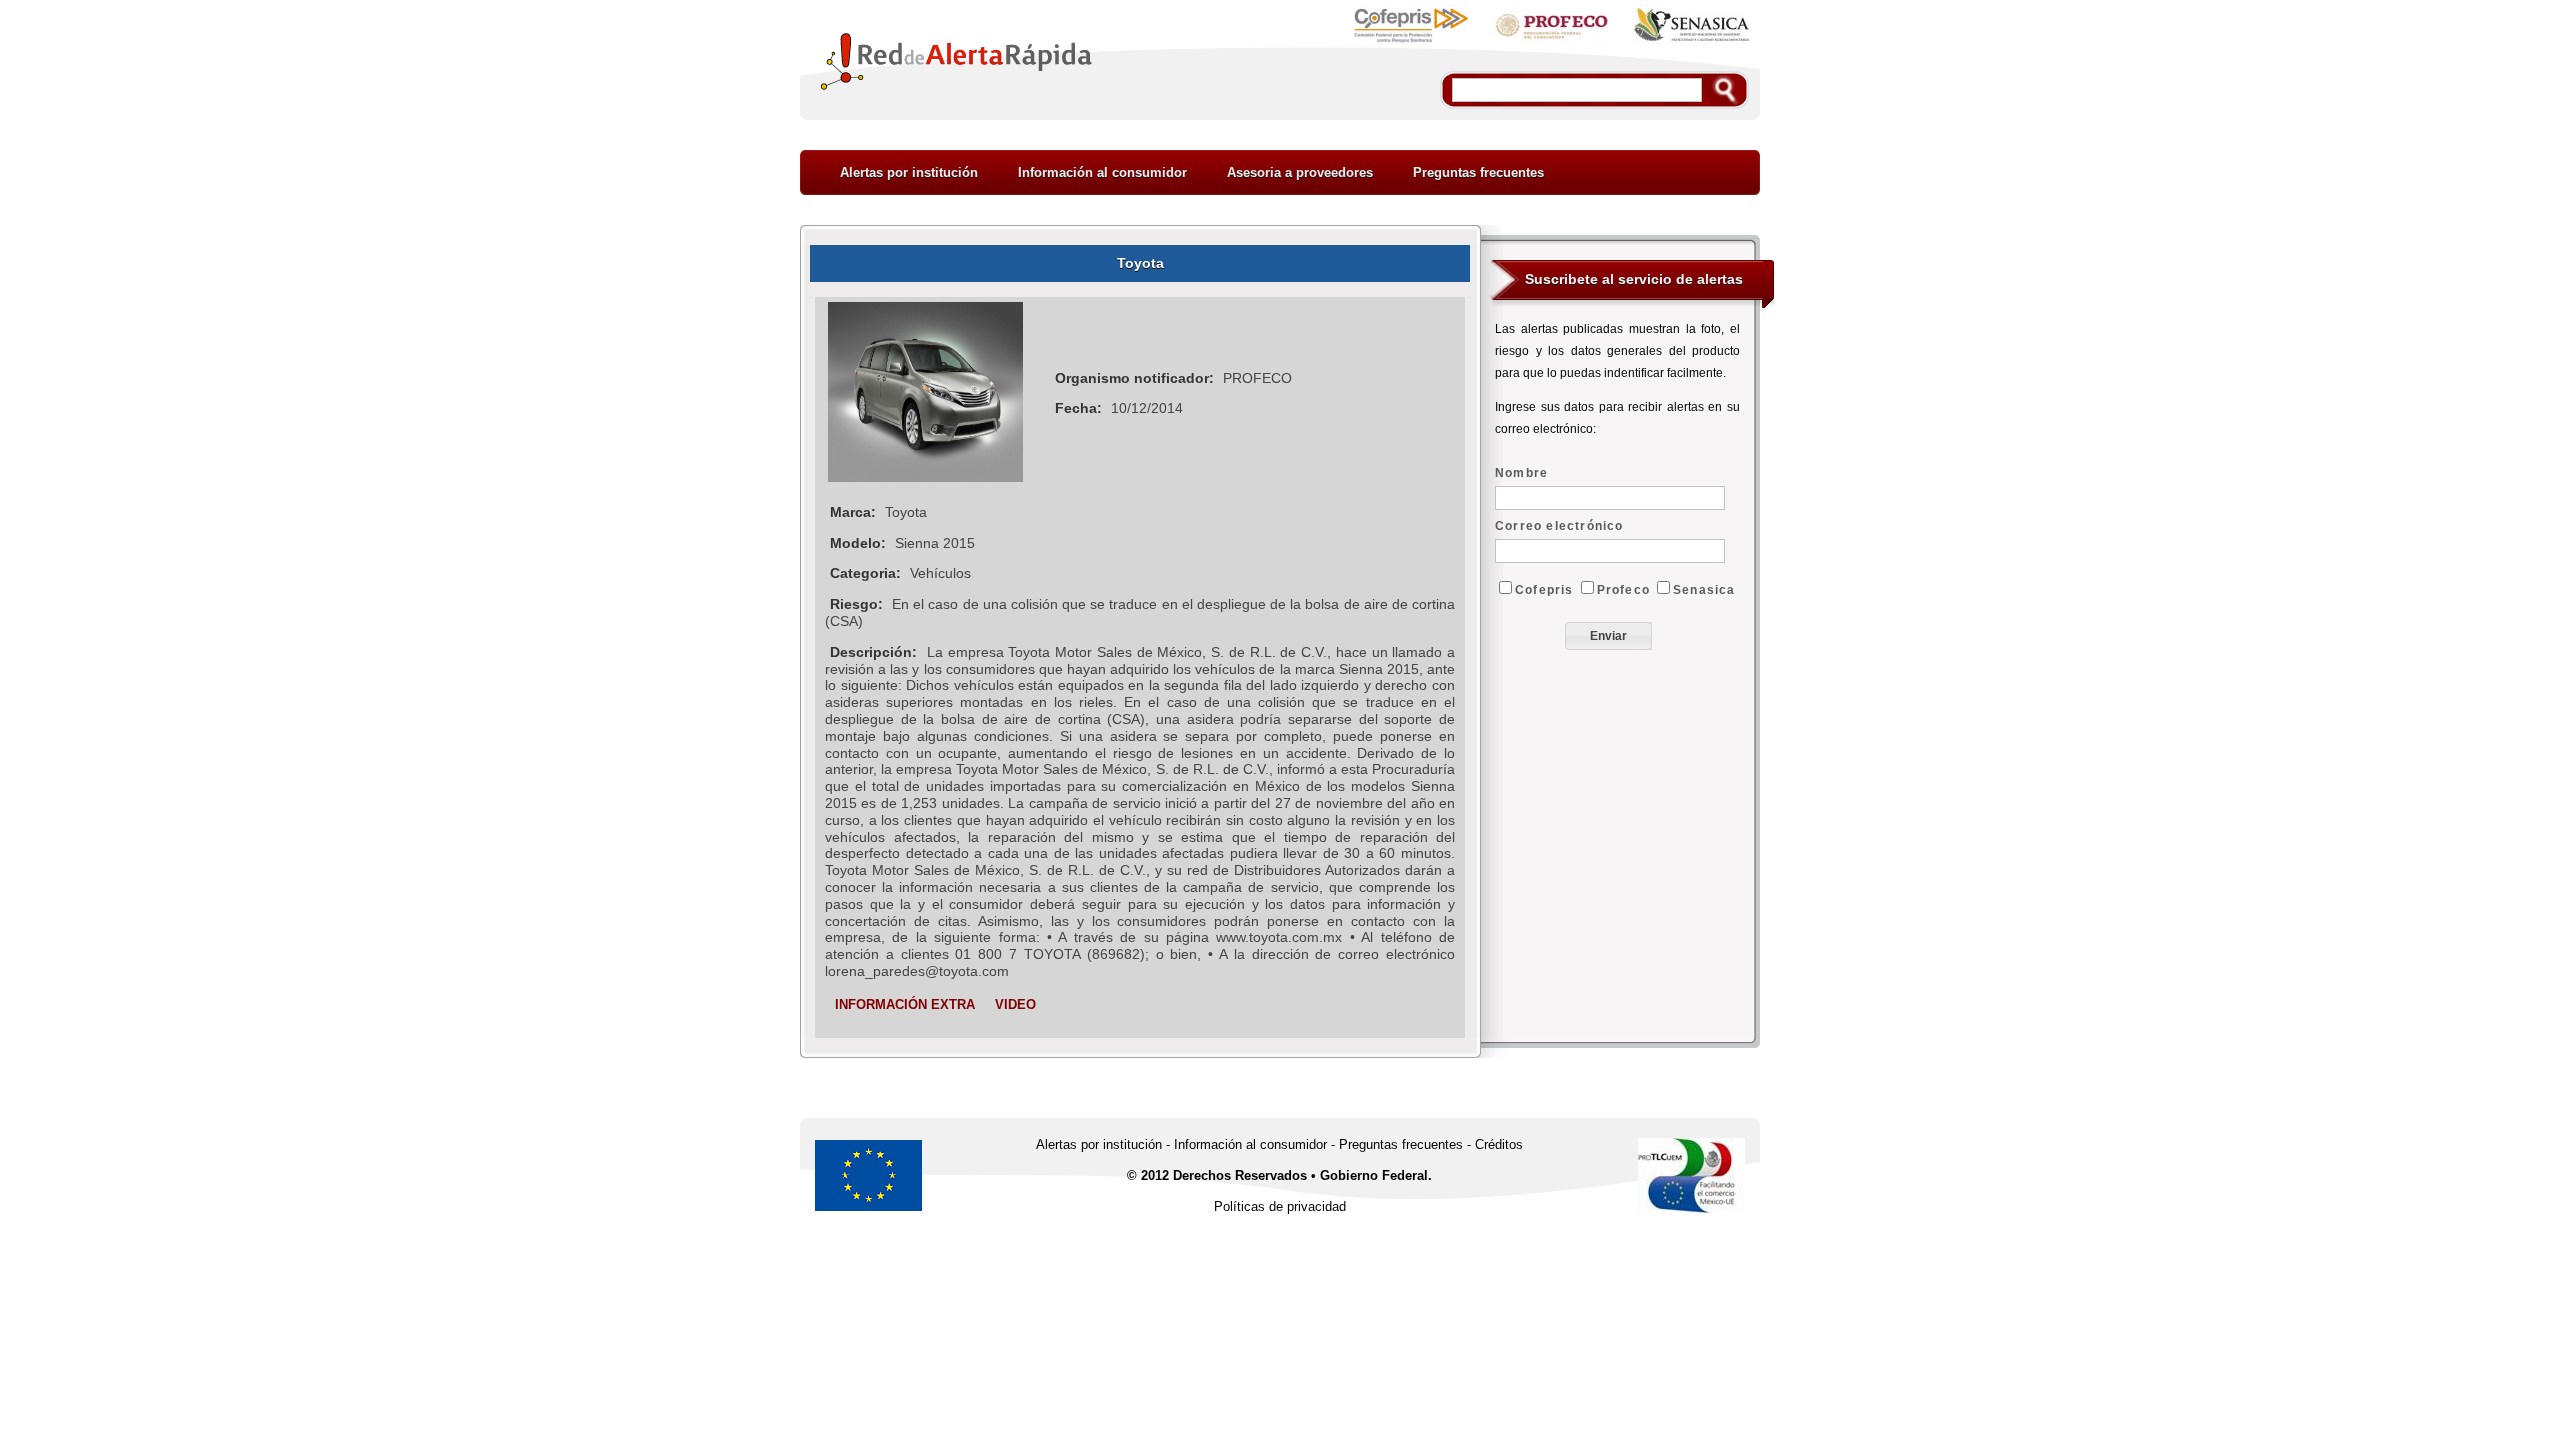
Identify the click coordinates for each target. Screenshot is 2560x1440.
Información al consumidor (1102, 172)
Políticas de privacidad (1280, 1206)
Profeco (1623, 590)
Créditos (1499, 1144)
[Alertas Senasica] (1691, 41)
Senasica (1704, 590)
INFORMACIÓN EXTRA (905, 1004)
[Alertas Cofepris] (1411, 41)
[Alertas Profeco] (1551, 41)
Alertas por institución (909, 172)
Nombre (1521, 473)
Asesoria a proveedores (1300, 172)
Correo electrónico (1559, 526)
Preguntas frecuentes (1478, 172)
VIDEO (1015, 1004)
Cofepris (1544, 590)
